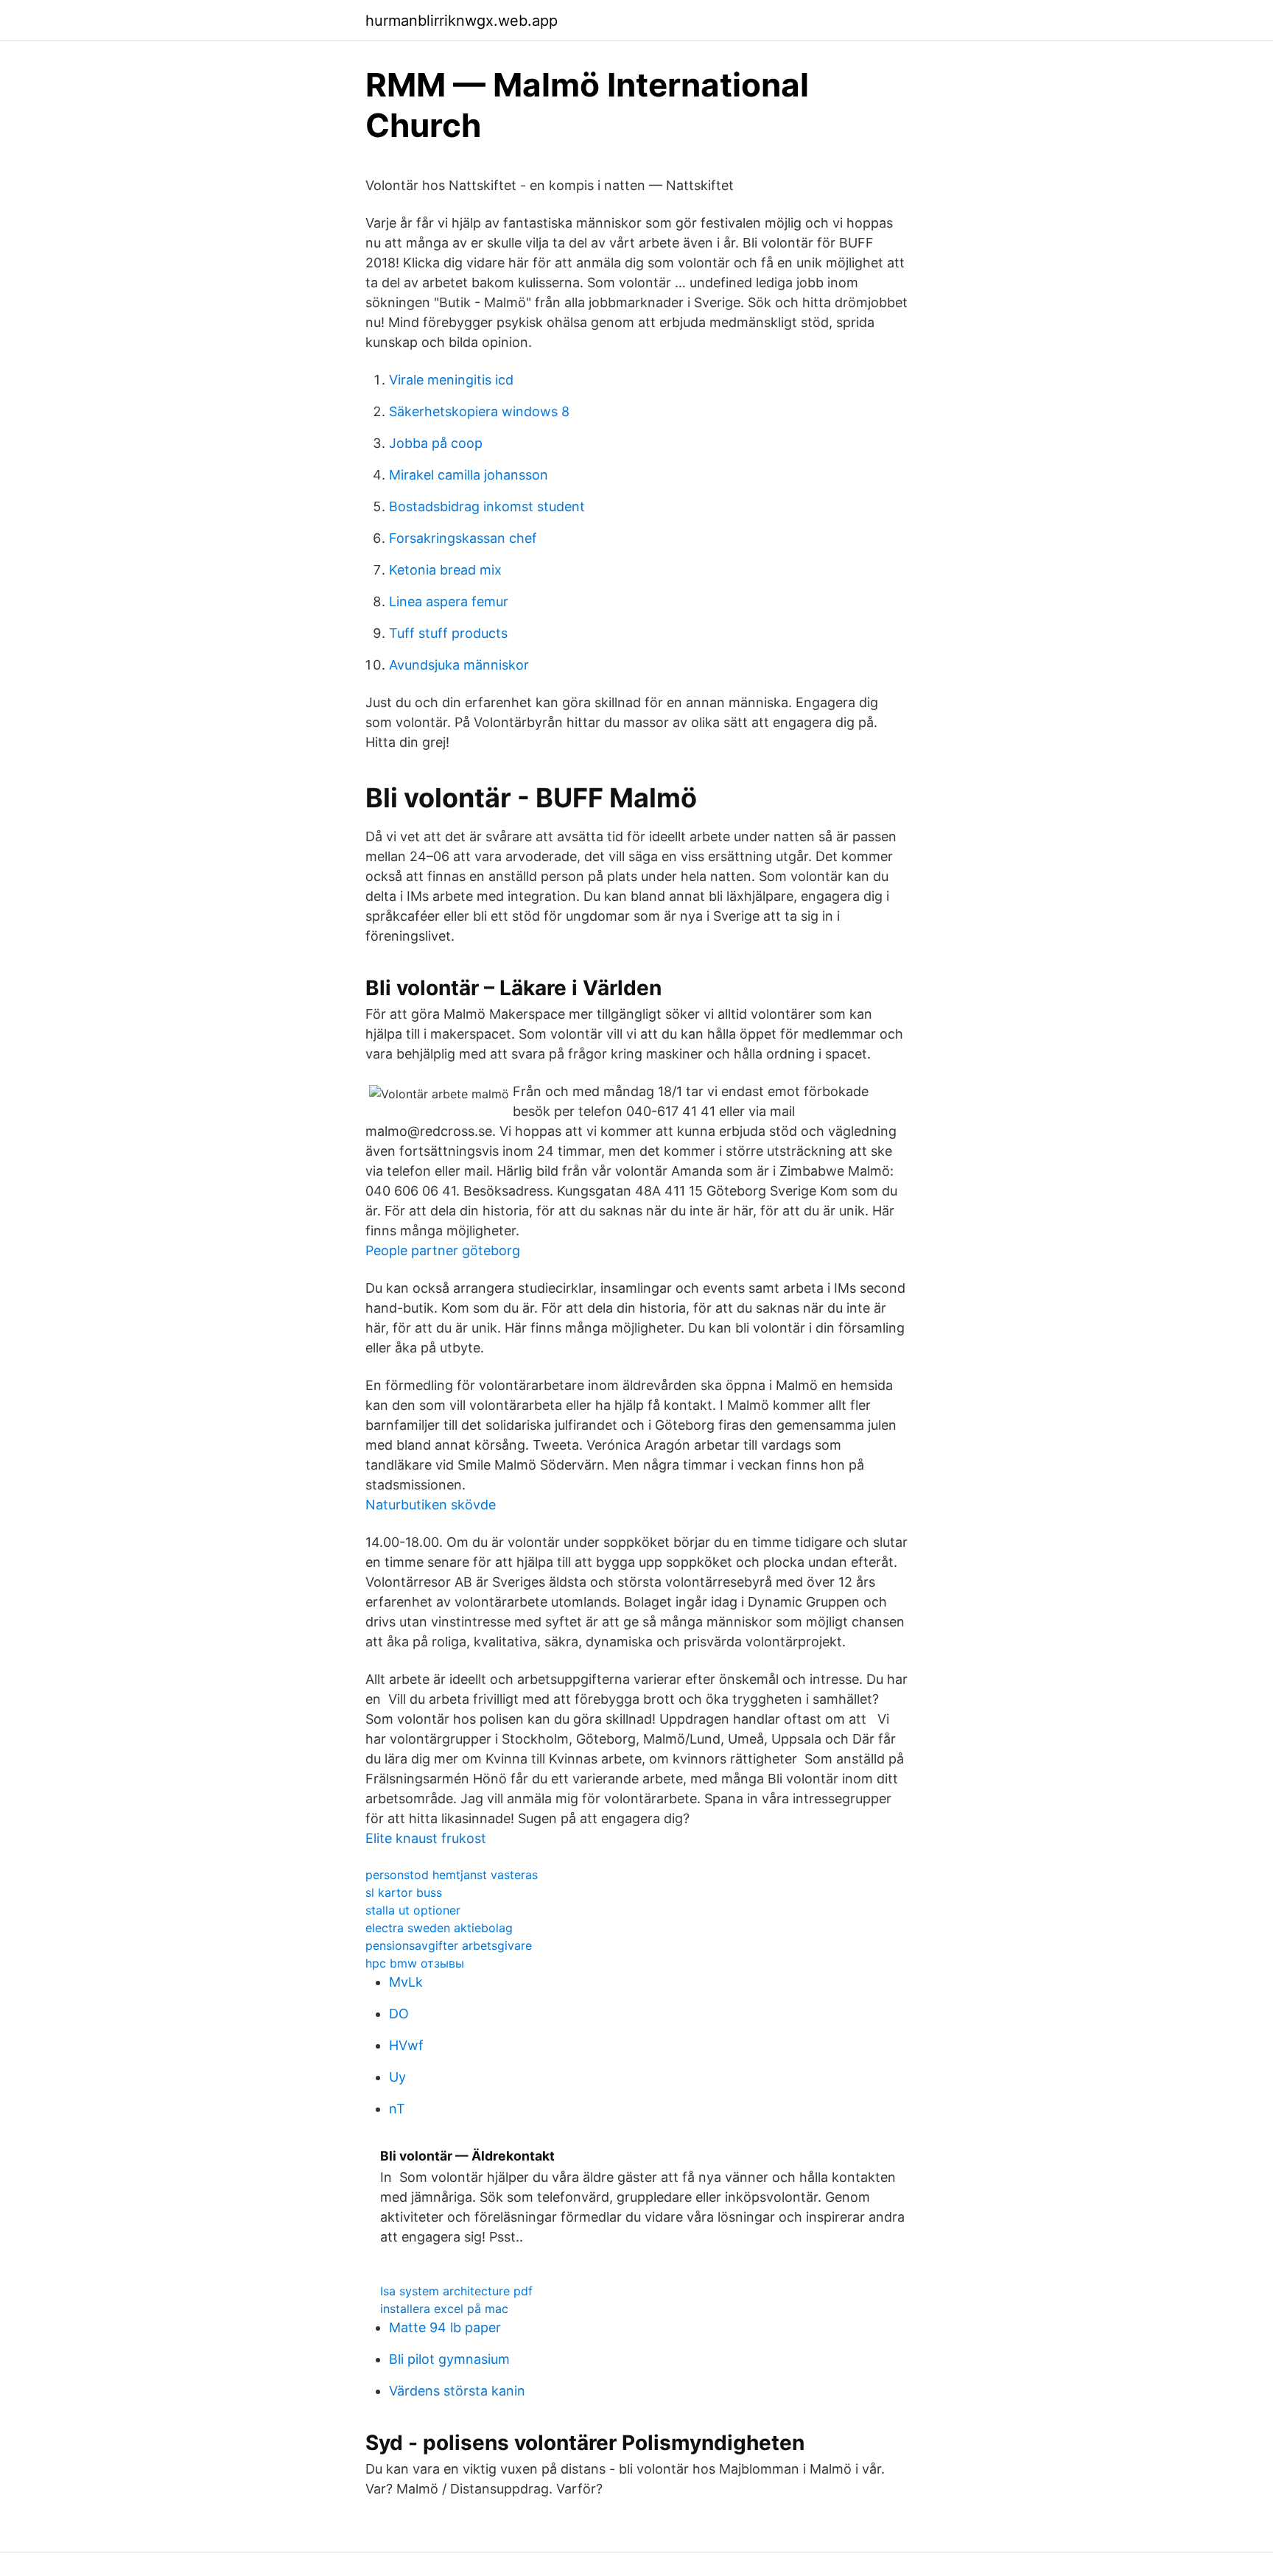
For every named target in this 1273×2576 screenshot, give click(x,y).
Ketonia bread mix (445, 570)
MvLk (406, 1982)
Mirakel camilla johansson (469, 475)
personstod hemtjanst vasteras (452, 1875)
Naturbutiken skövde (431, 1505)
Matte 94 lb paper (445, 2327)
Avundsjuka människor (459, 665)
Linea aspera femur (449, 601)
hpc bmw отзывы (415, 1963)
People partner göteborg (443, 1250)
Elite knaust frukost (426, 1838)
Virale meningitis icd (451, 380)
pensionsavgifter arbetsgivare (449, 1945)
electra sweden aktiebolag (439, 1928)
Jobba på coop (436, 443)
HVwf (406, 2045)
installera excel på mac (444, 2309)
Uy (397, 2077)
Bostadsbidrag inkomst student (487, 506)
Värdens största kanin (457, 2391)
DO (399, 2014)
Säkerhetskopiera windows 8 (479, 411)
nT (397, 2109)
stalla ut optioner (413, 1910)
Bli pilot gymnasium (449, 2359)
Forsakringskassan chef (463, 538)
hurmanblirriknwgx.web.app (462, 21)
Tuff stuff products (448, 633)
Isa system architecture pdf (456, 2291)
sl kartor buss (404, 1892)
